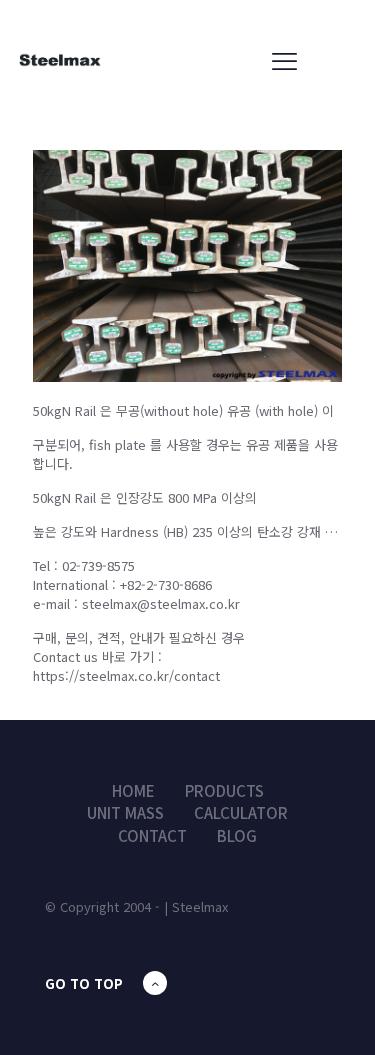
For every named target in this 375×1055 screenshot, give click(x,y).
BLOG (237, 835)
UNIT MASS (125, 812)
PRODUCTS (224, 790)
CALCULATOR (241, 812)
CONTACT (152, 835)
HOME (133, 790)
